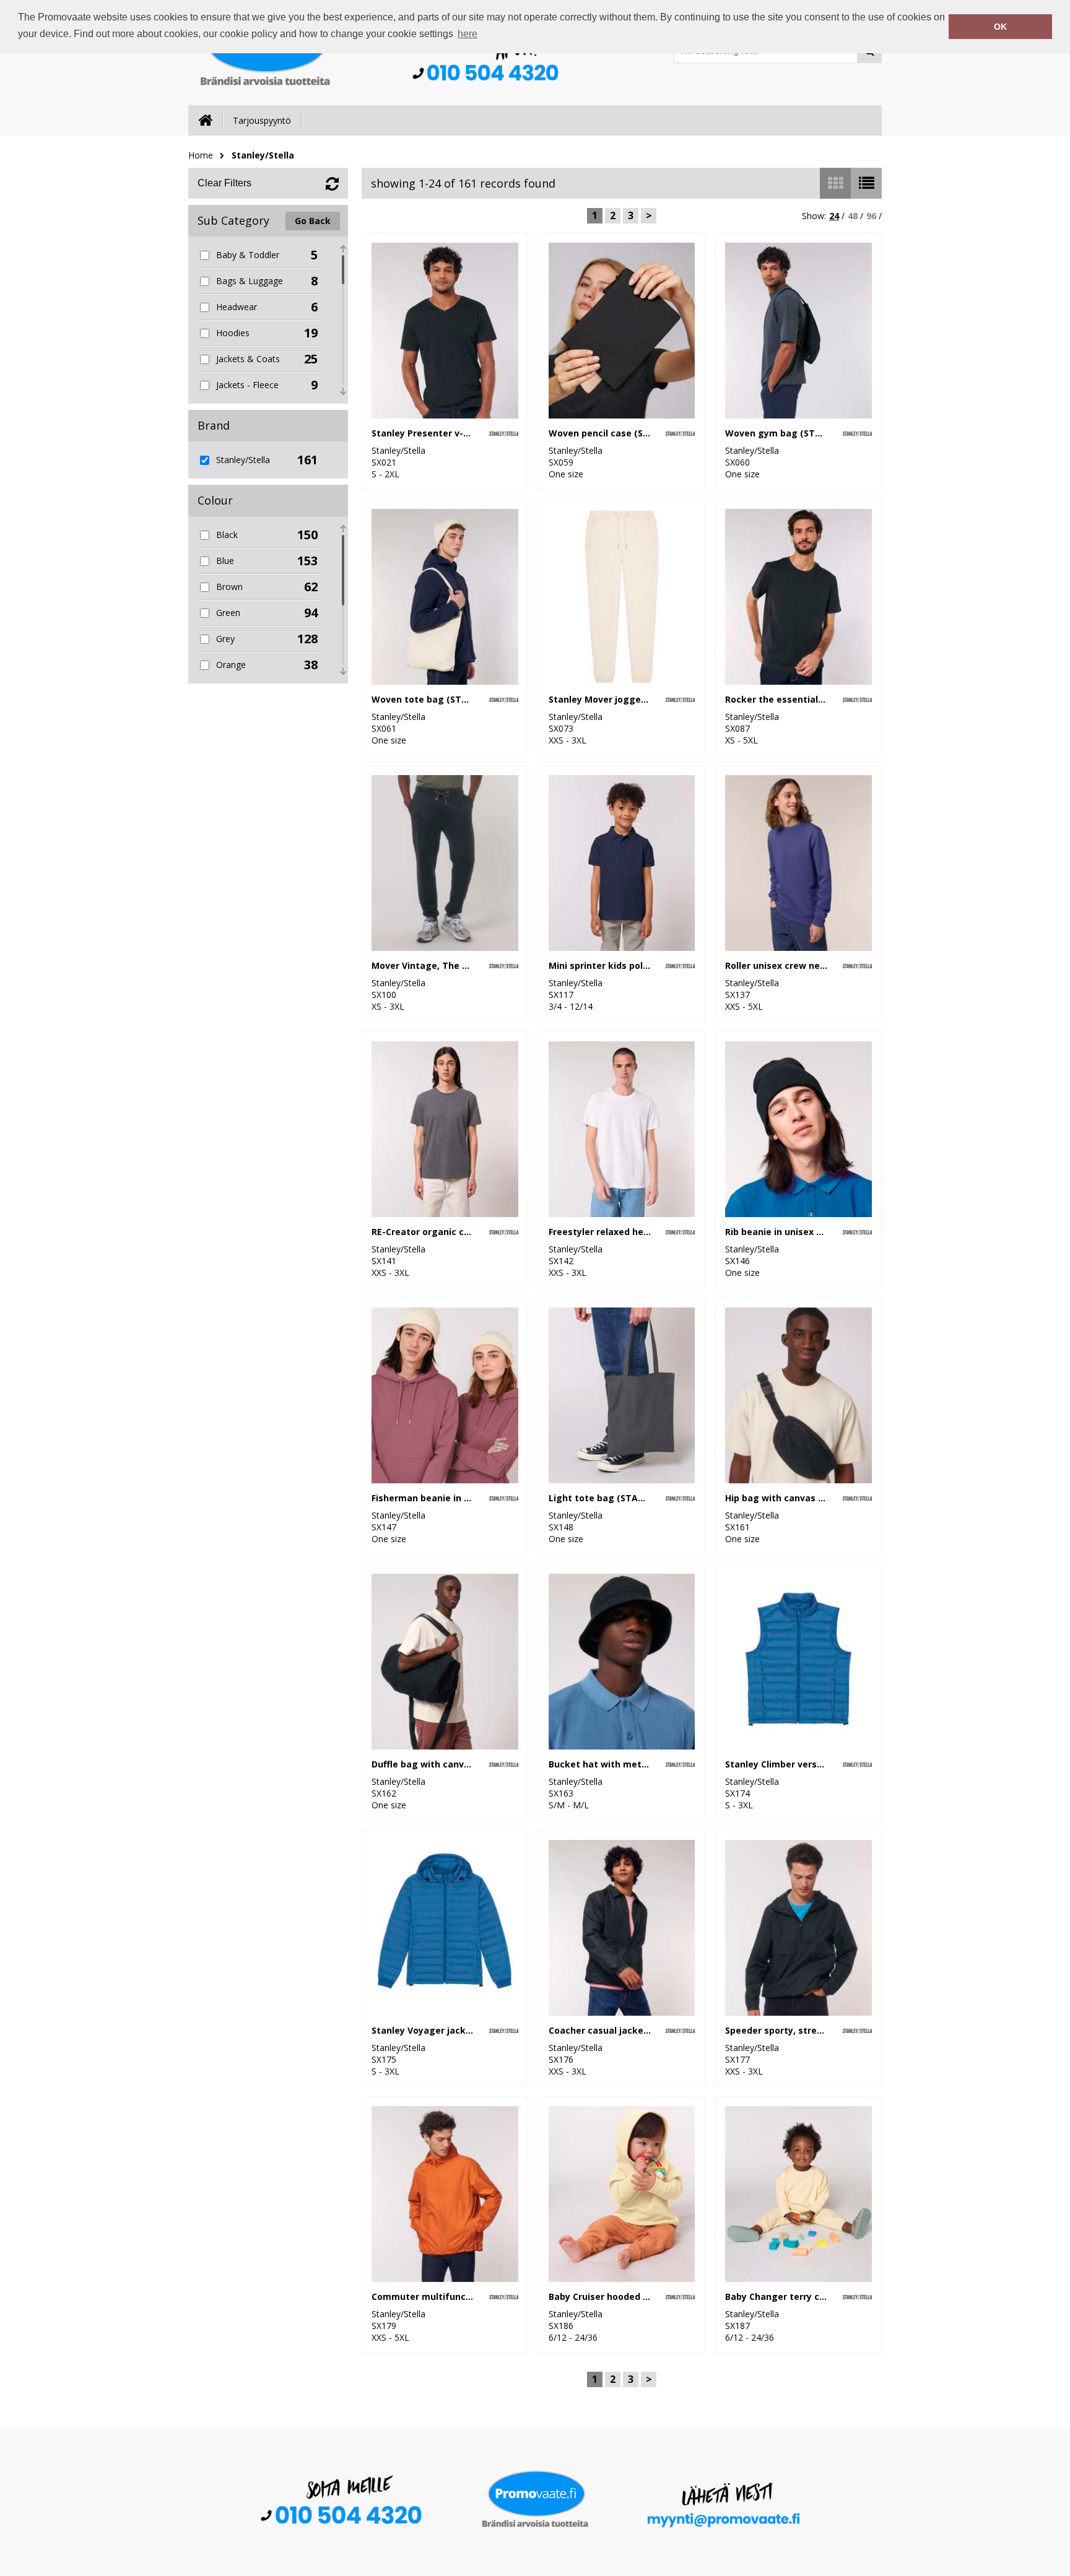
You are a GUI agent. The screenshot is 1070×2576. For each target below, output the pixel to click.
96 (871, 216)
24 (834, 216)
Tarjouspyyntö (262, 120)
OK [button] (1000, 27)
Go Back (313, 221)
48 (853, 216)
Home (201, 155)
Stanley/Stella (263, 155)
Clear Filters (224, 183)
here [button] (468, 34)
